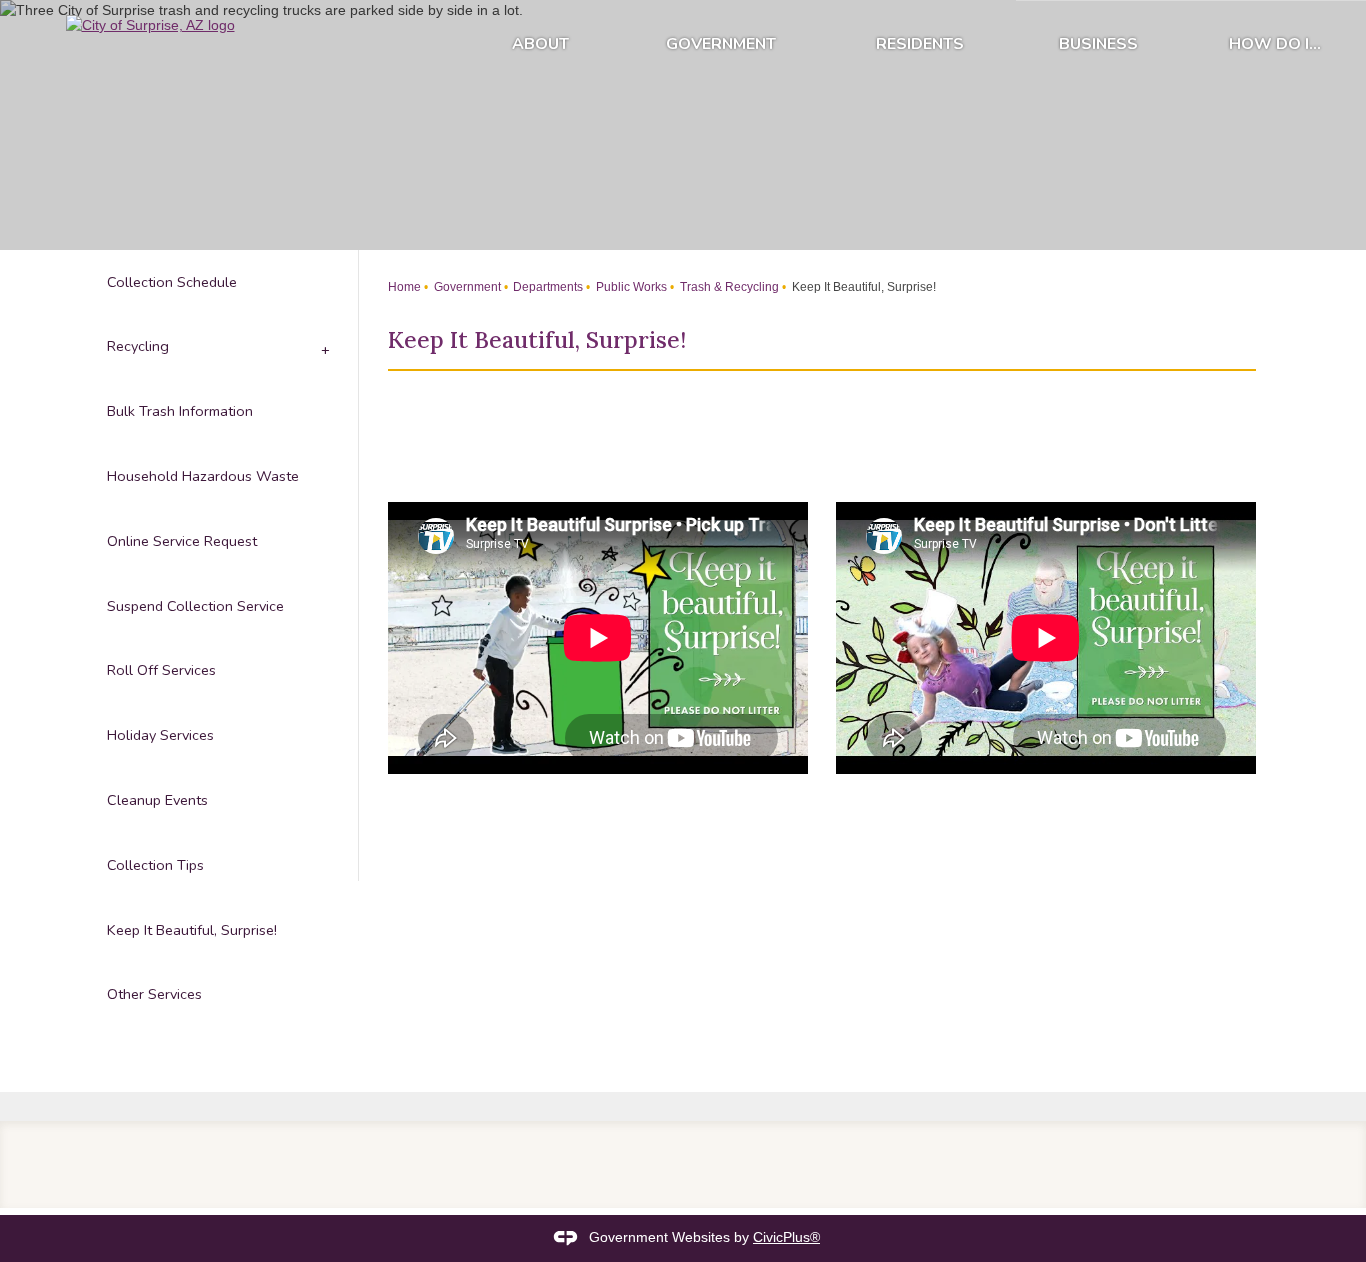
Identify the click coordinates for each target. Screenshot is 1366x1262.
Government (721, 44)
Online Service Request (182, 541)
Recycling (138, 346)
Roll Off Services (161, 670)
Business (1098, 44)
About (540, 44)
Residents (920, 44)
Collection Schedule (172, 282)
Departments (546, 287)
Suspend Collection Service (195, 606)
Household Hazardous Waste (203, 476)
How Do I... (1275, 44)
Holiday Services (160, 735)
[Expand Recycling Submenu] (324, 347)
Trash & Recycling (728, 287)
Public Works (630, 287)
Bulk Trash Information (180, 411)
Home (404, 287)
